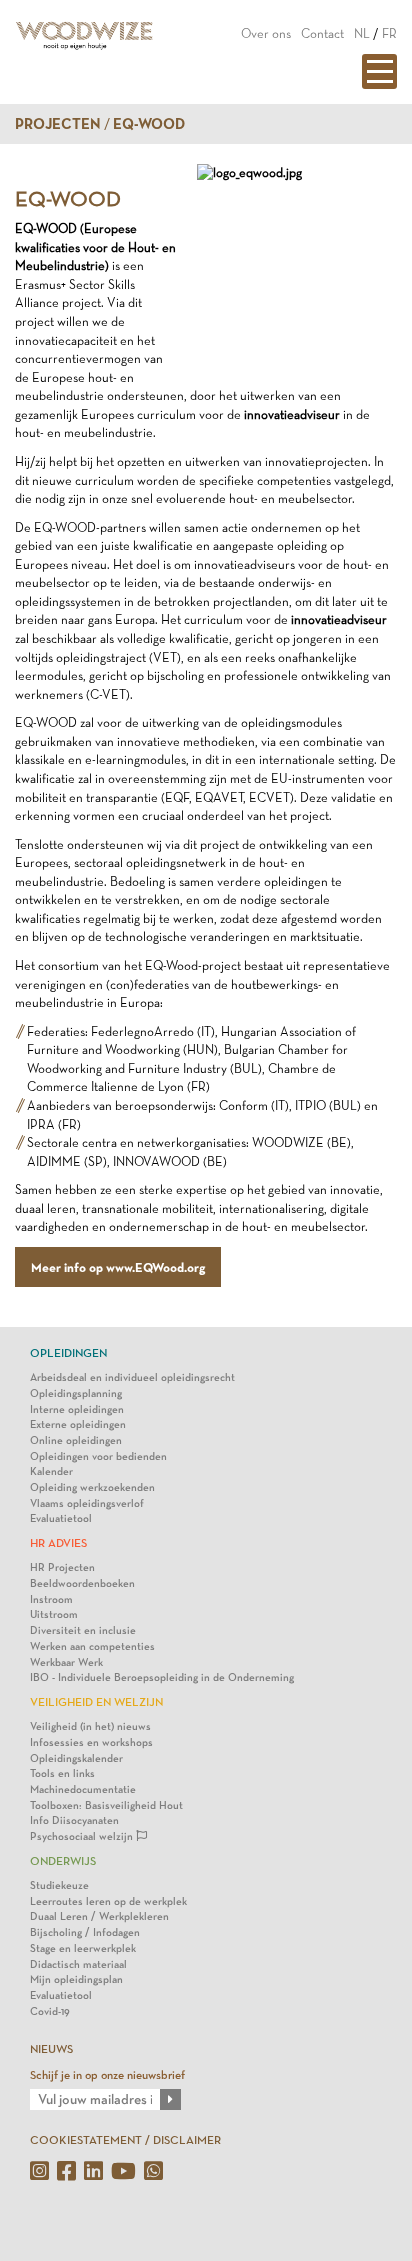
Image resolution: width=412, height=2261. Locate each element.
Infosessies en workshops (91, 1742)
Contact (322, 33)
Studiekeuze (59, 1885)
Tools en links (62, 1773)
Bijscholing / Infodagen (85, 1932)
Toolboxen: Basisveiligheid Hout (106, 1805)
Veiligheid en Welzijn (96, 1702)
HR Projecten (62, 1567)
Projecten (58, 124)
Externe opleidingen (78, 1424)
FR (389, 33)
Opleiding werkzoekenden (92, 1487)
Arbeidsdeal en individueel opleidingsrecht (132, 1377)
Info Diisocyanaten (74, 1820)
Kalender (51, 1471)
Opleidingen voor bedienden (98, 1456)
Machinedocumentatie (83, 1789)
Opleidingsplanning (76, 1393)
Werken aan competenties (92, 1646)
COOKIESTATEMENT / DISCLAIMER (125, 2140)
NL (362, 33)
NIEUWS (51, 2049)
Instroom (51, 1599)
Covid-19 (50, 2011)
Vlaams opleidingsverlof (87, 1503)
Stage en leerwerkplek (83, 1948)
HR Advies (58, 1543)
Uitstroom (54, 1614)
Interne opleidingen (77, 1409)
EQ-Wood (149, 124)
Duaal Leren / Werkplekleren (99, 1916)
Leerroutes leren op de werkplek (108, 1901)
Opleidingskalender (76, 1758)
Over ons (266, 33)
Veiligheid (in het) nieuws (90, 1726)
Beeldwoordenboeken (82, 1583)
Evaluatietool (61, 1518)
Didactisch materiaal (78, 1964)
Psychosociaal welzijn (83, 1836)
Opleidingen (68, 1353)
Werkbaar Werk (66, 1662)
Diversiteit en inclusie (83, 1630)
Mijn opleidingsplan (76, 1979)
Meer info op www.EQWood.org (118, 1267)
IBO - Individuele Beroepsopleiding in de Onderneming (162, 1677)
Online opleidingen (76, 1440)
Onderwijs (63, 1861)
